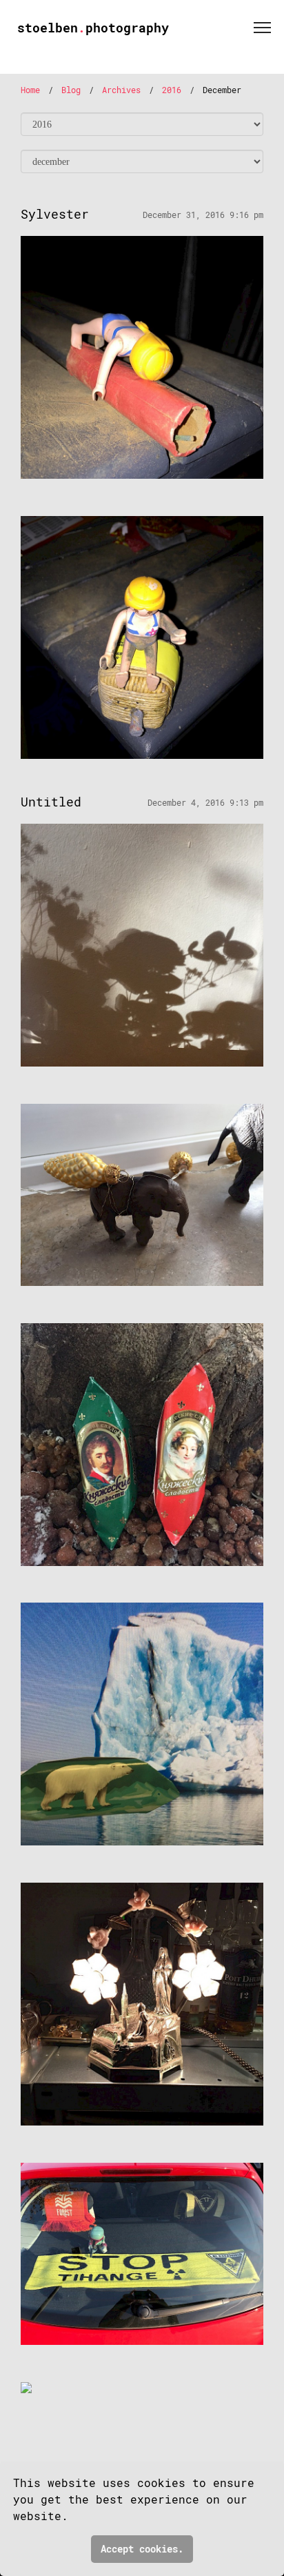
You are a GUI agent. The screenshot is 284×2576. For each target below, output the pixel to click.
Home (30, 90)
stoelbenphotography (93, 28)
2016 (172, 90)
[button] (77, 2518)
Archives (121, 90)
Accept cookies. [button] (142, 2549)
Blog (71, 90)
